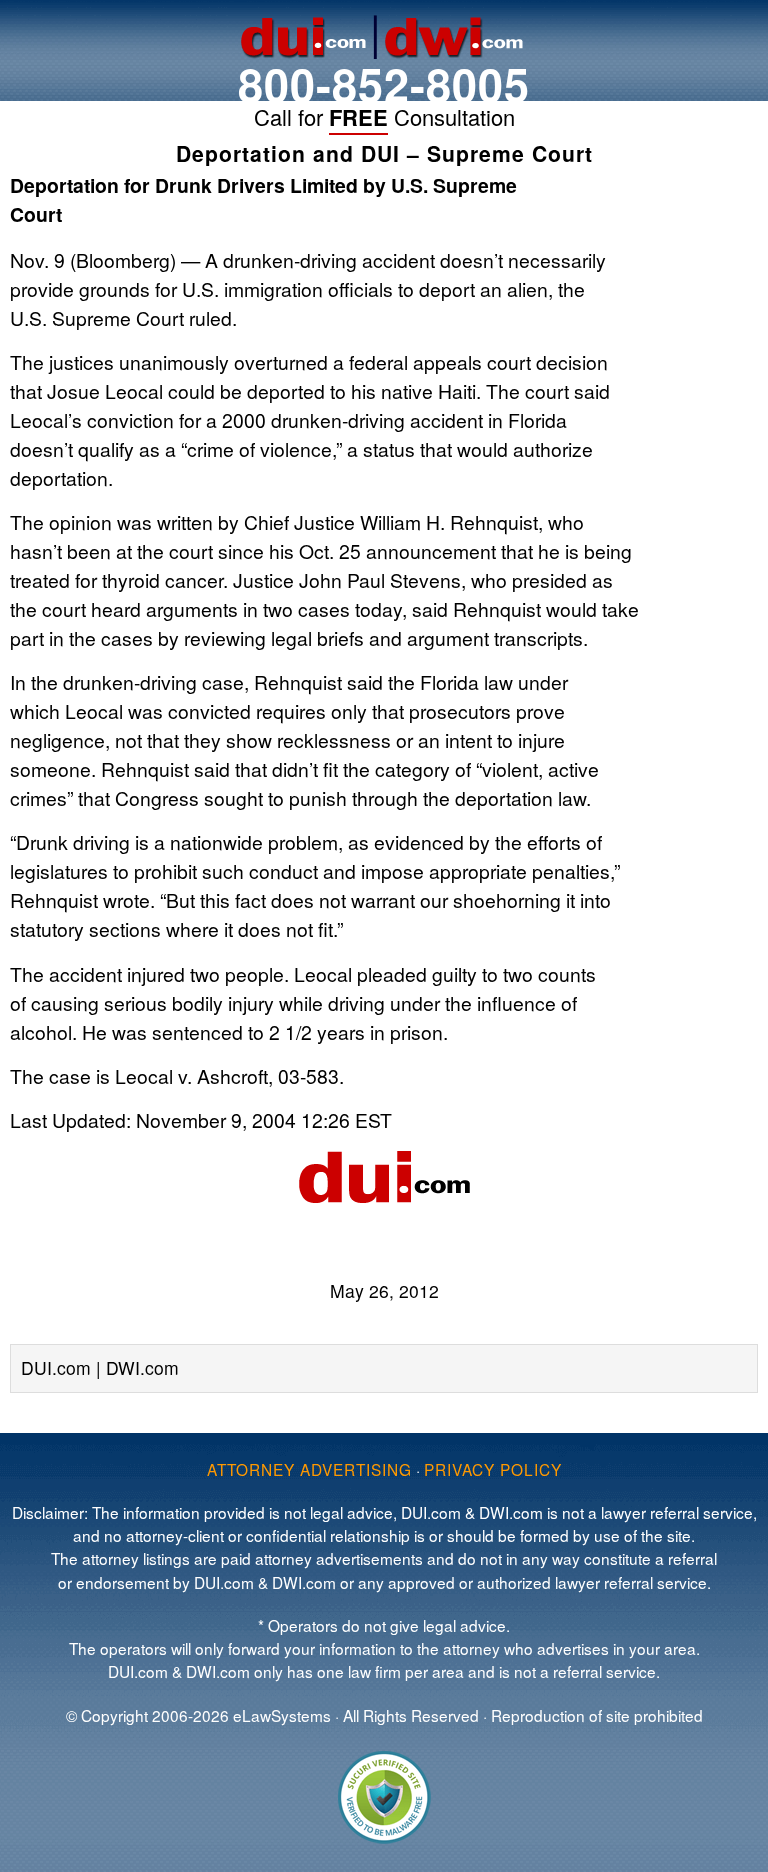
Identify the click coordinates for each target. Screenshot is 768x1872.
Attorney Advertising (309, 1469)
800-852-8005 (384, 83)
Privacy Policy (493, 1469)
